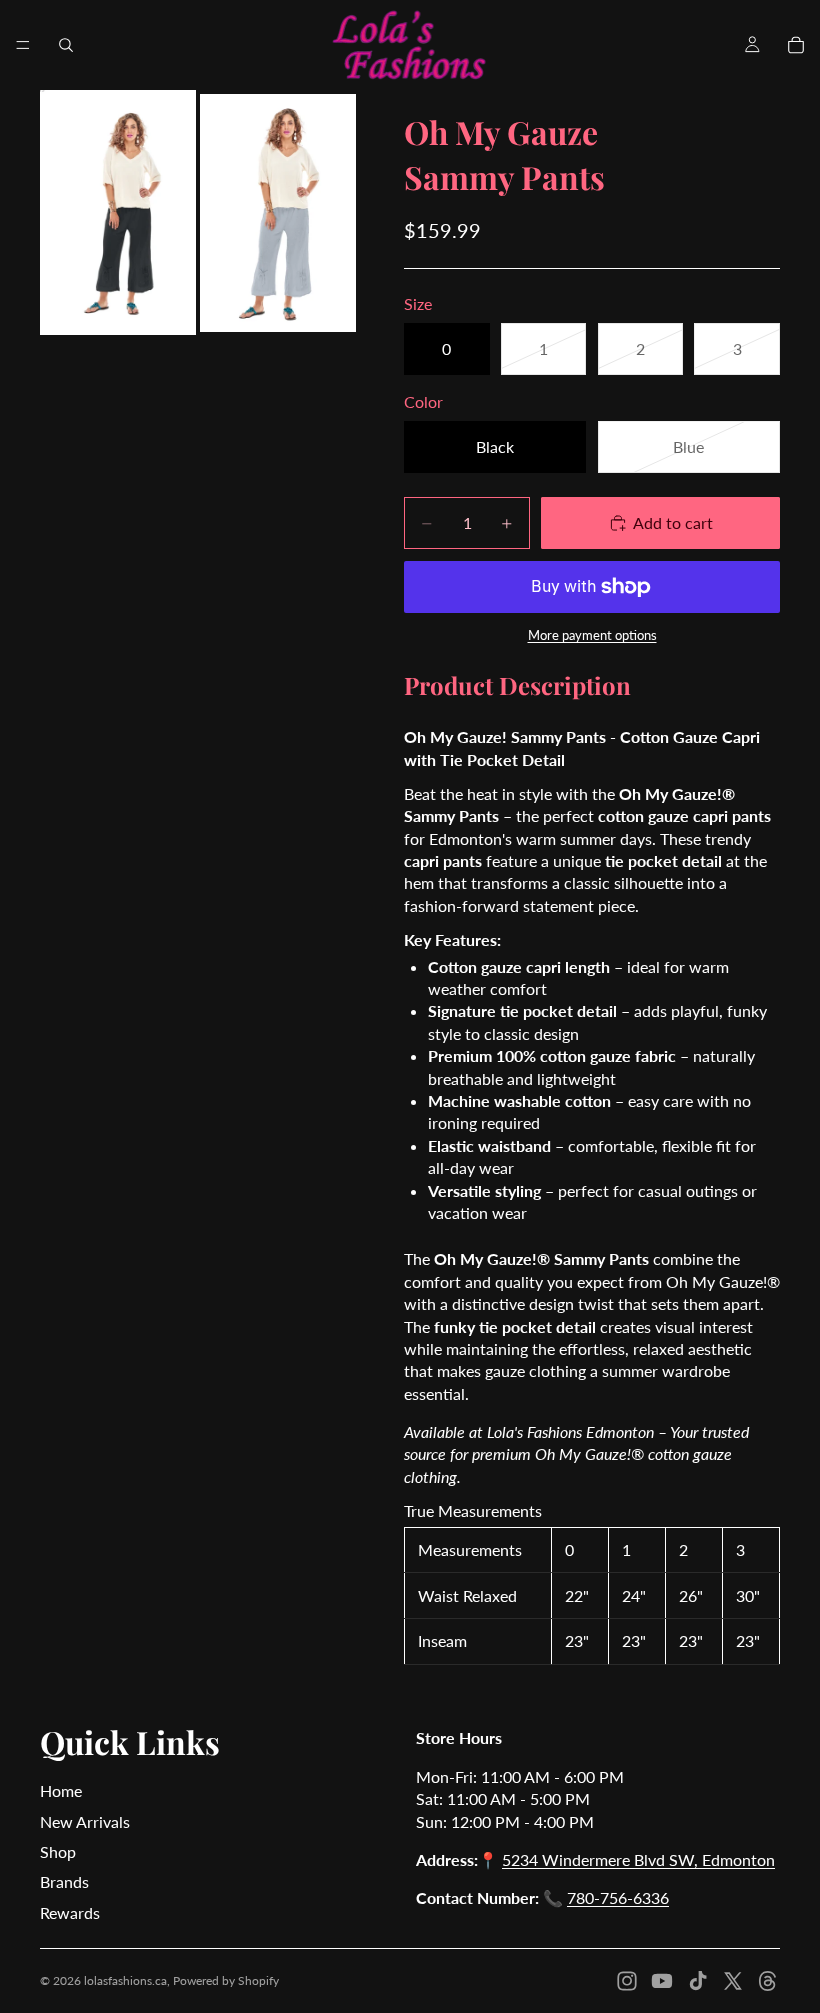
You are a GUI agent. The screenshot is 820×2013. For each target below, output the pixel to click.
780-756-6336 (618, 1897)
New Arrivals (85, 1821)
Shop (58, 1851)
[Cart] (796, 45)
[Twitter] (733, 1981)
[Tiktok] (698, 1981)
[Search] (66, 45)
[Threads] (768, 1981)
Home (61, 1790)
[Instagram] (627, 1981)
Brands (64, 1881)
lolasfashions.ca (125, 1980)
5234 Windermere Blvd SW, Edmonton (638, 1859)
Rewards (70, 1912)
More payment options (592, 635)
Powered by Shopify (226, 1980)
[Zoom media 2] (278, 212)
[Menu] (23, 45)
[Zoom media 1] (118, 212)
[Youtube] (662, 1981)
